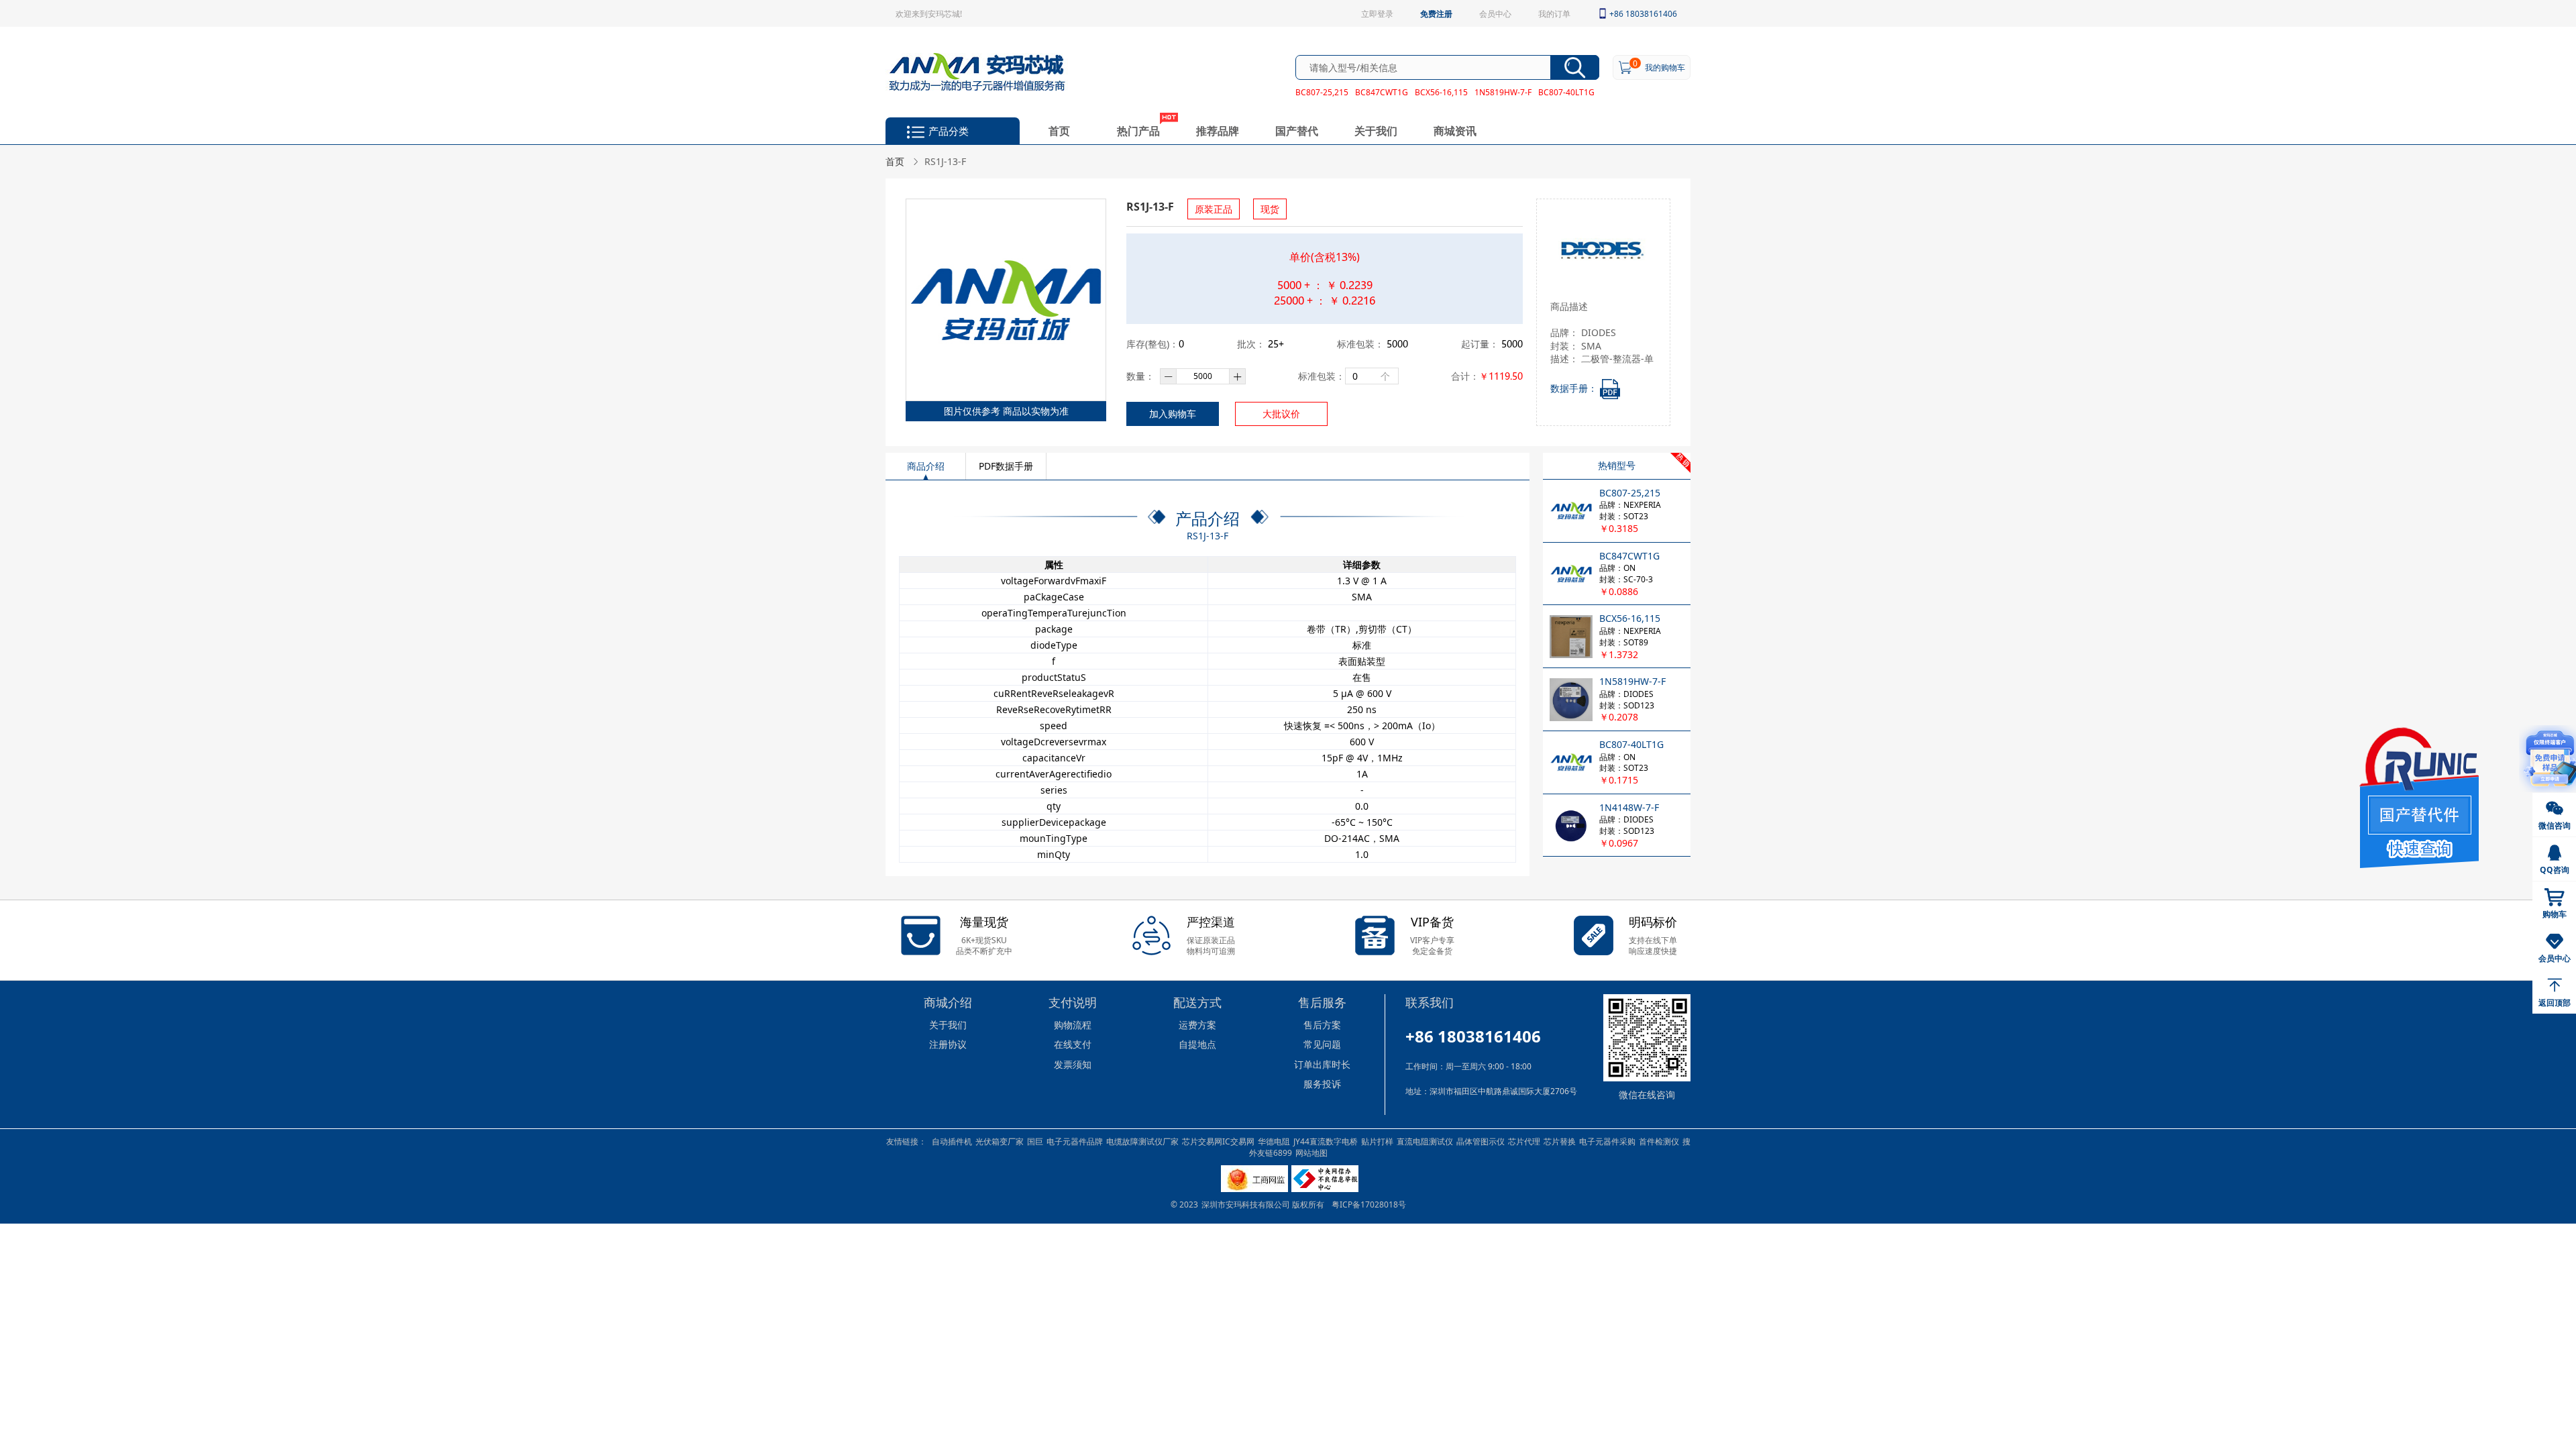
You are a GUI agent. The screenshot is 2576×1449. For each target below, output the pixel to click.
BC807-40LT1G (1566, 92)
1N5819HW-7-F (1503, 92)
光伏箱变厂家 (1000, 1141)
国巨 (1035, 1141)
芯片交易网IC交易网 (1218, 1141)
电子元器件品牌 (1075, 1141)
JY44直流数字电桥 (1326, 1141)
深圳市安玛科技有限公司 (1247, 1204)
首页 (1059, 130)
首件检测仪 (1659, 1141)
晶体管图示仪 (1481, 1141)
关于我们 (1376, 130)
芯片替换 (1560, 1141)
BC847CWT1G (1382, 92)
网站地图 (1311, 1152)
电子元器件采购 (1607, 1141)
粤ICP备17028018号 (1369, 1204)
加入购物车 (1173, 414)
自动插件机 (952, 1141)
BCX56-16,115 (1441, 92)
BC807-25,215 (1322, 92)
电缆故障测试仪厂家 (1142, 1141)
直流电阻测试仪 (1425, 1141)
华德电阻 (1274, 1141)
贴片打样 (1377, 1141)
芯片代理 (1524, 1141)
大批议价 (1281, 414)
